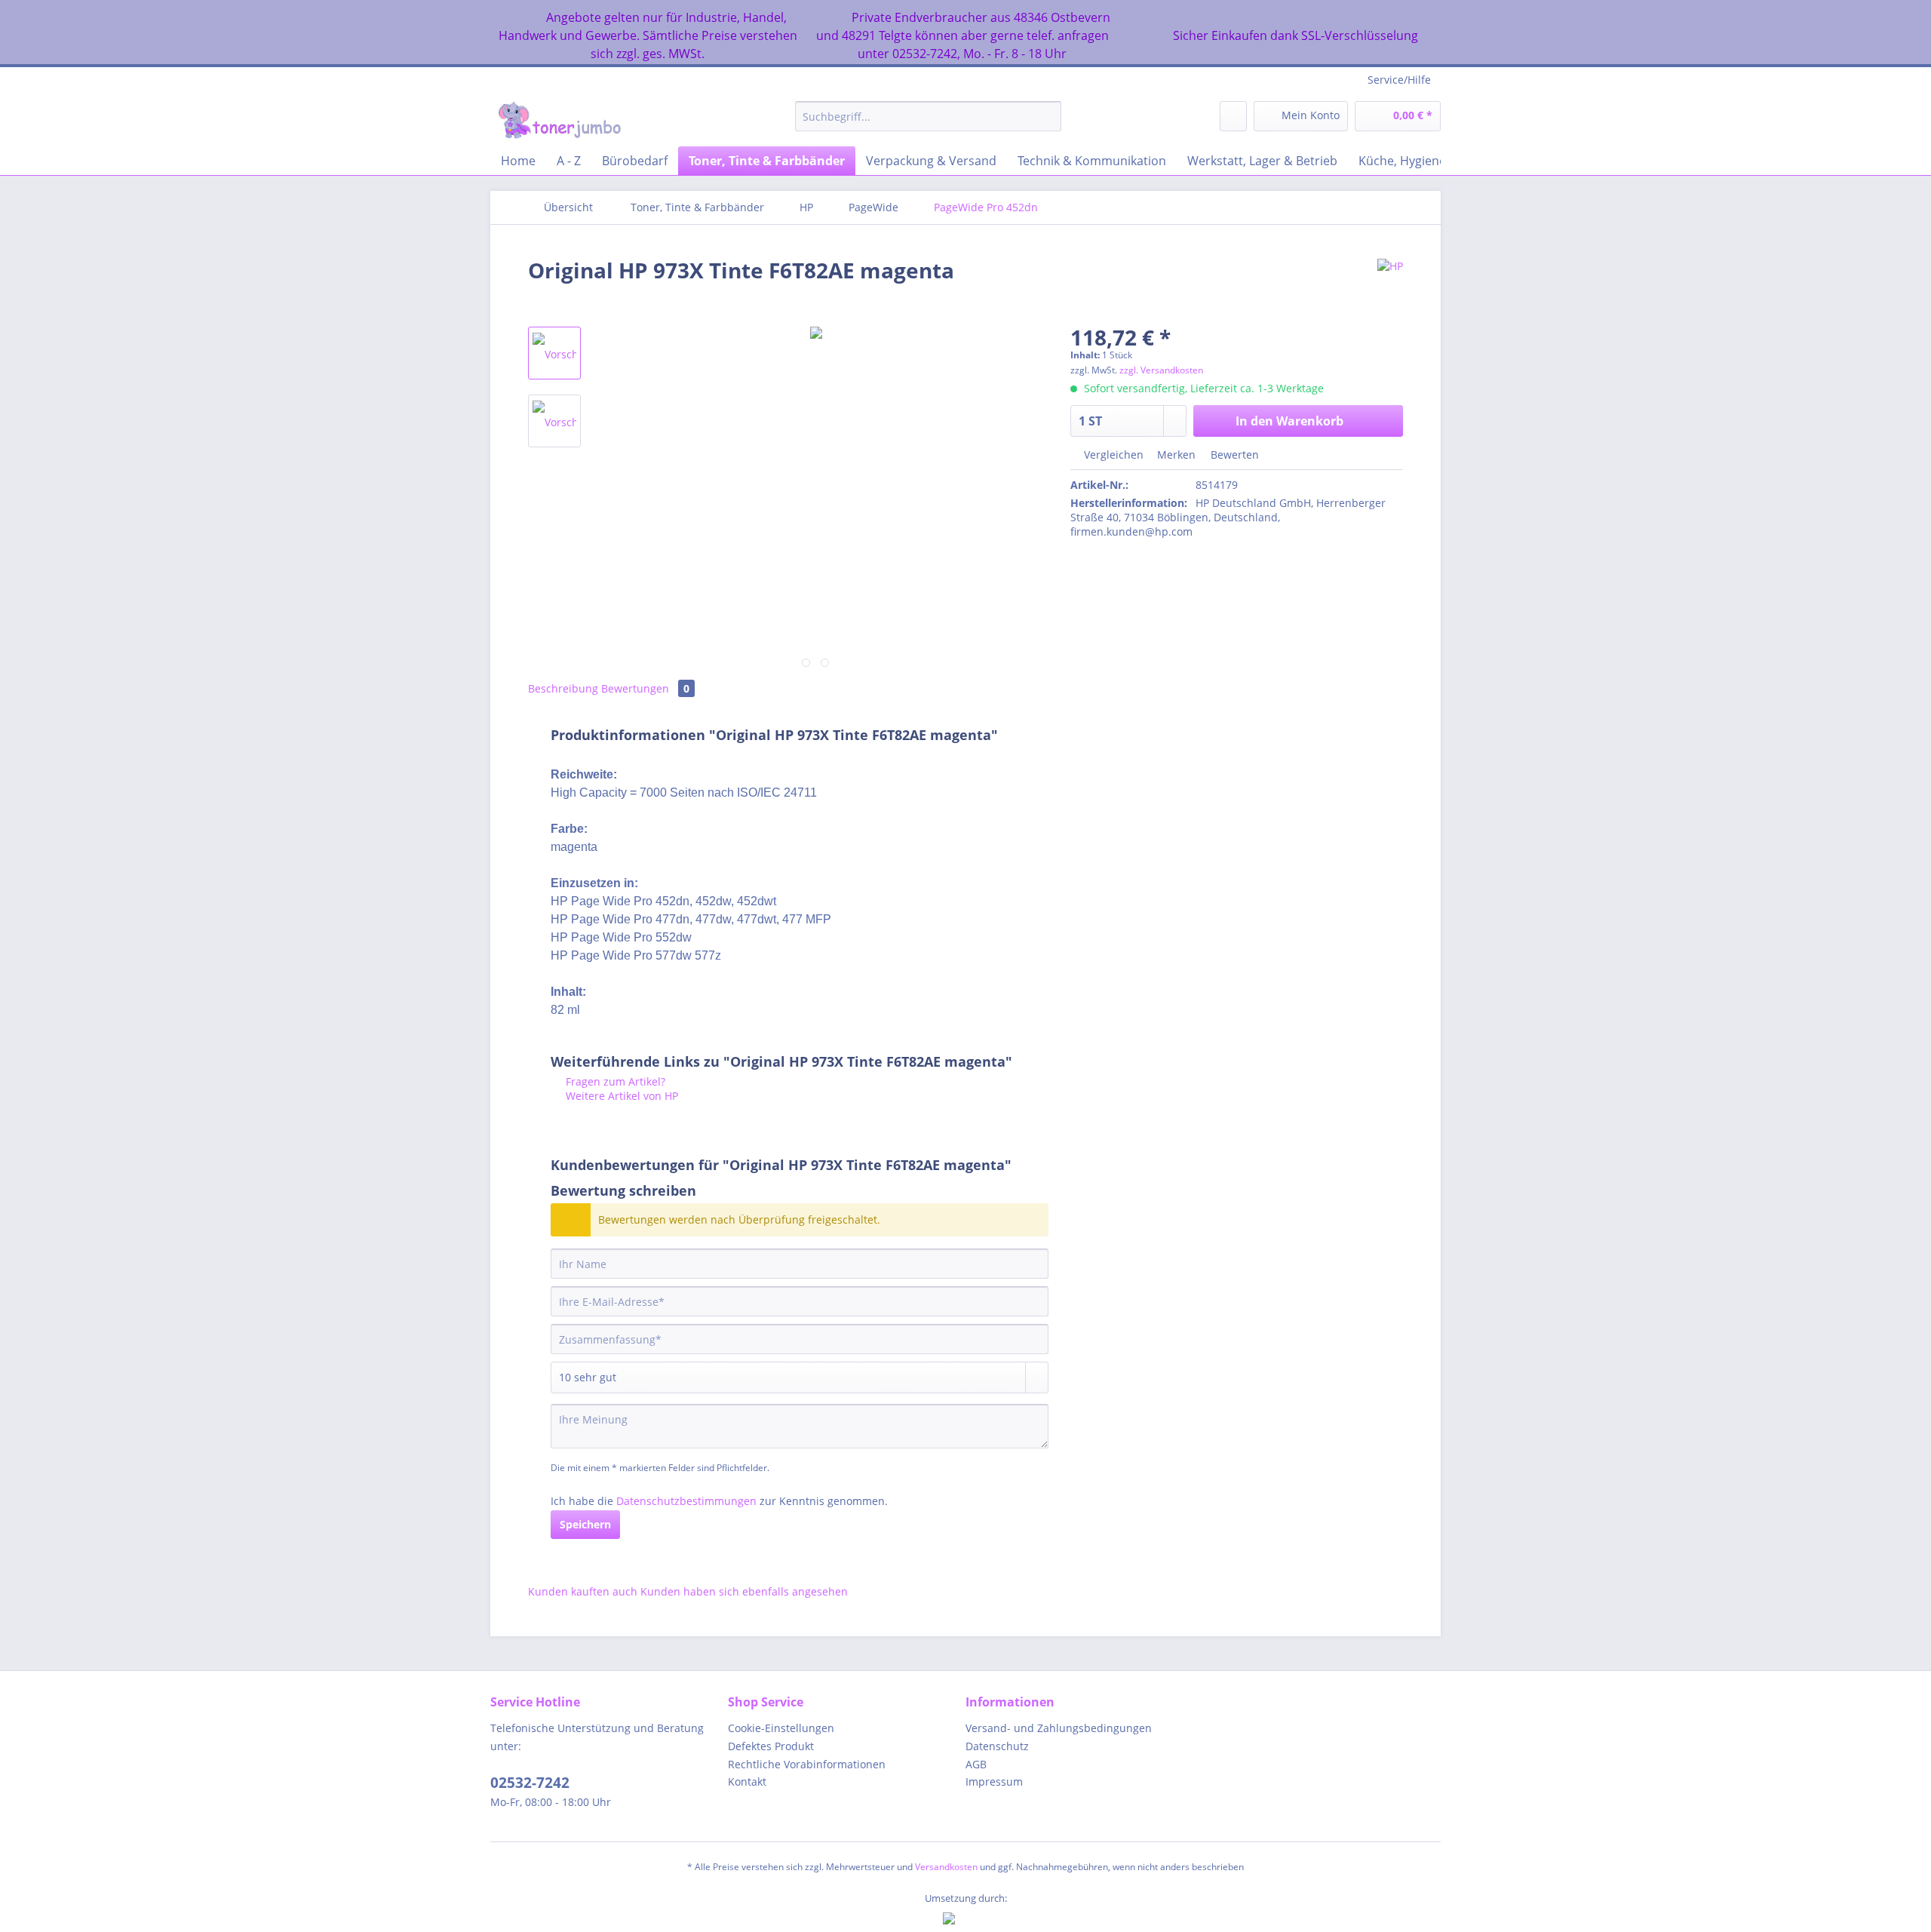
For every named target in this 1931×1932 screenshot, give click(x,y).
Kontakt (747, 1781)
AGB (976, 1764)
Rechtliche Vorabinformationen (807, 1764)
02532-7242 (530, 1783)
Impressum (994, 1781)
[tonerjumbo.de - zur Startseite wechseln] (559, 120)
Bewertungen (645, 688)
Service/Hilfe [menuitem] (1399, 80)
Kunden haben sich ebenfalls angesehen (744, 1591)
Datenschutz (997, 1746)
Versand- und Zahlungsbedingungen (1059, 1728)
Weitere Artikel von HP (620, 1096)
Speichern (585, 1524)
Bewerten (1233, 455)
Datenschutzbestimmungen (686, 1501)
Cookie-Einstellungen (781, 1728)
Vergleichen (1112, 455)
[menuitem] (928, 123)
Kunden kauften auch (583, 1591)
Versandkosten (946, 1867)
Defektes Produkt (771, 1746)
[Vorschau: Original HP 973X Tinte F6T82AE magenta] (554, 353)
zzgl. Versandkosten (1161, 370)
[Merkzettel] (1233, 116)
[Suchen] (1047, 116)
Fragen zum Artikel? (614, 1081)
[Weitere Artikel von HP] (1390, 285)
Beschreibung (563, 688)
